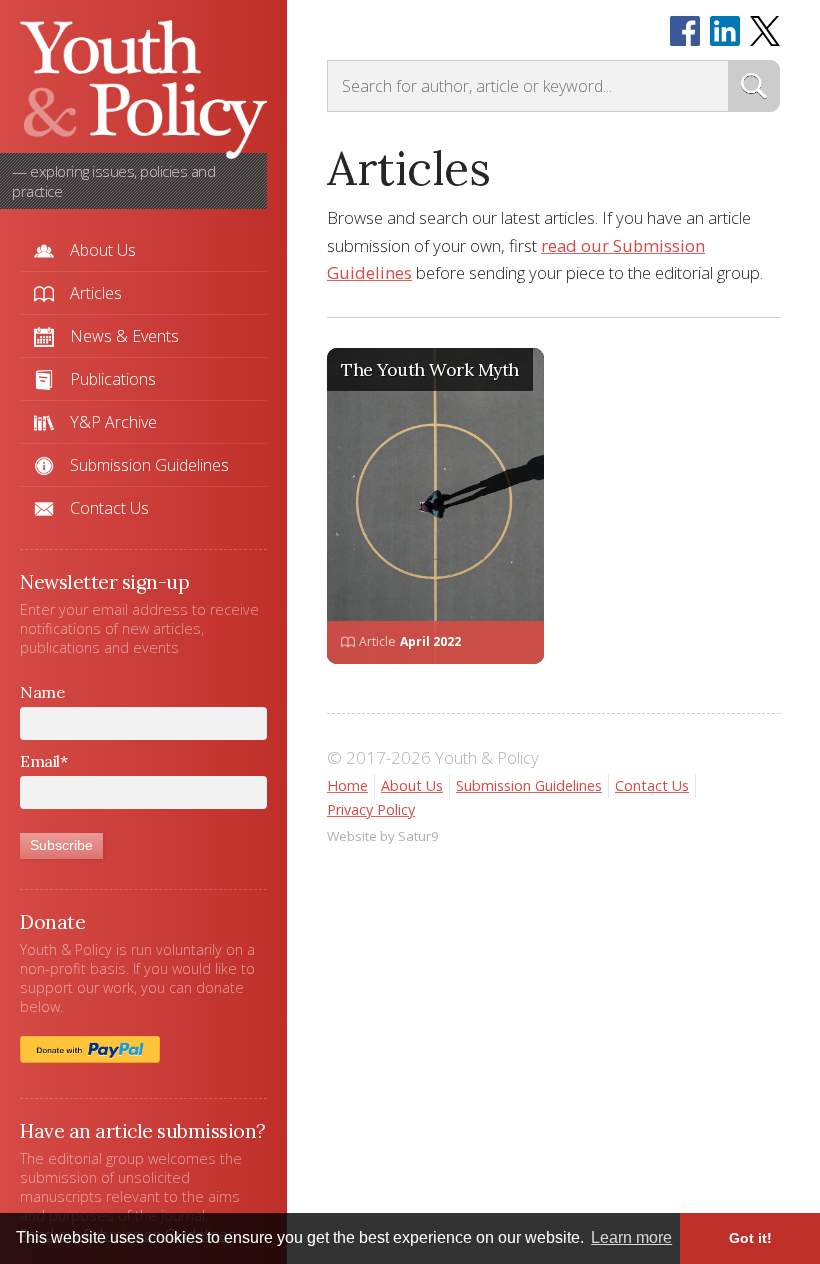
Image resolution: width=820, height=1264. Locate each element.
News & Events (124, 336)
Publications (113, 379)
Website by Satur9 (383, 836)
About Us (103, 250)
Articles (96, 293)
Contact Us (109, 508)
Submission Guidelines (149, 465)
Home (347, 785)
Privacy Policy (371, 809)
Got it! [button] (750, 1238)
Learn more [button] (631, 1237)
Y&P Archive (113, 422)
